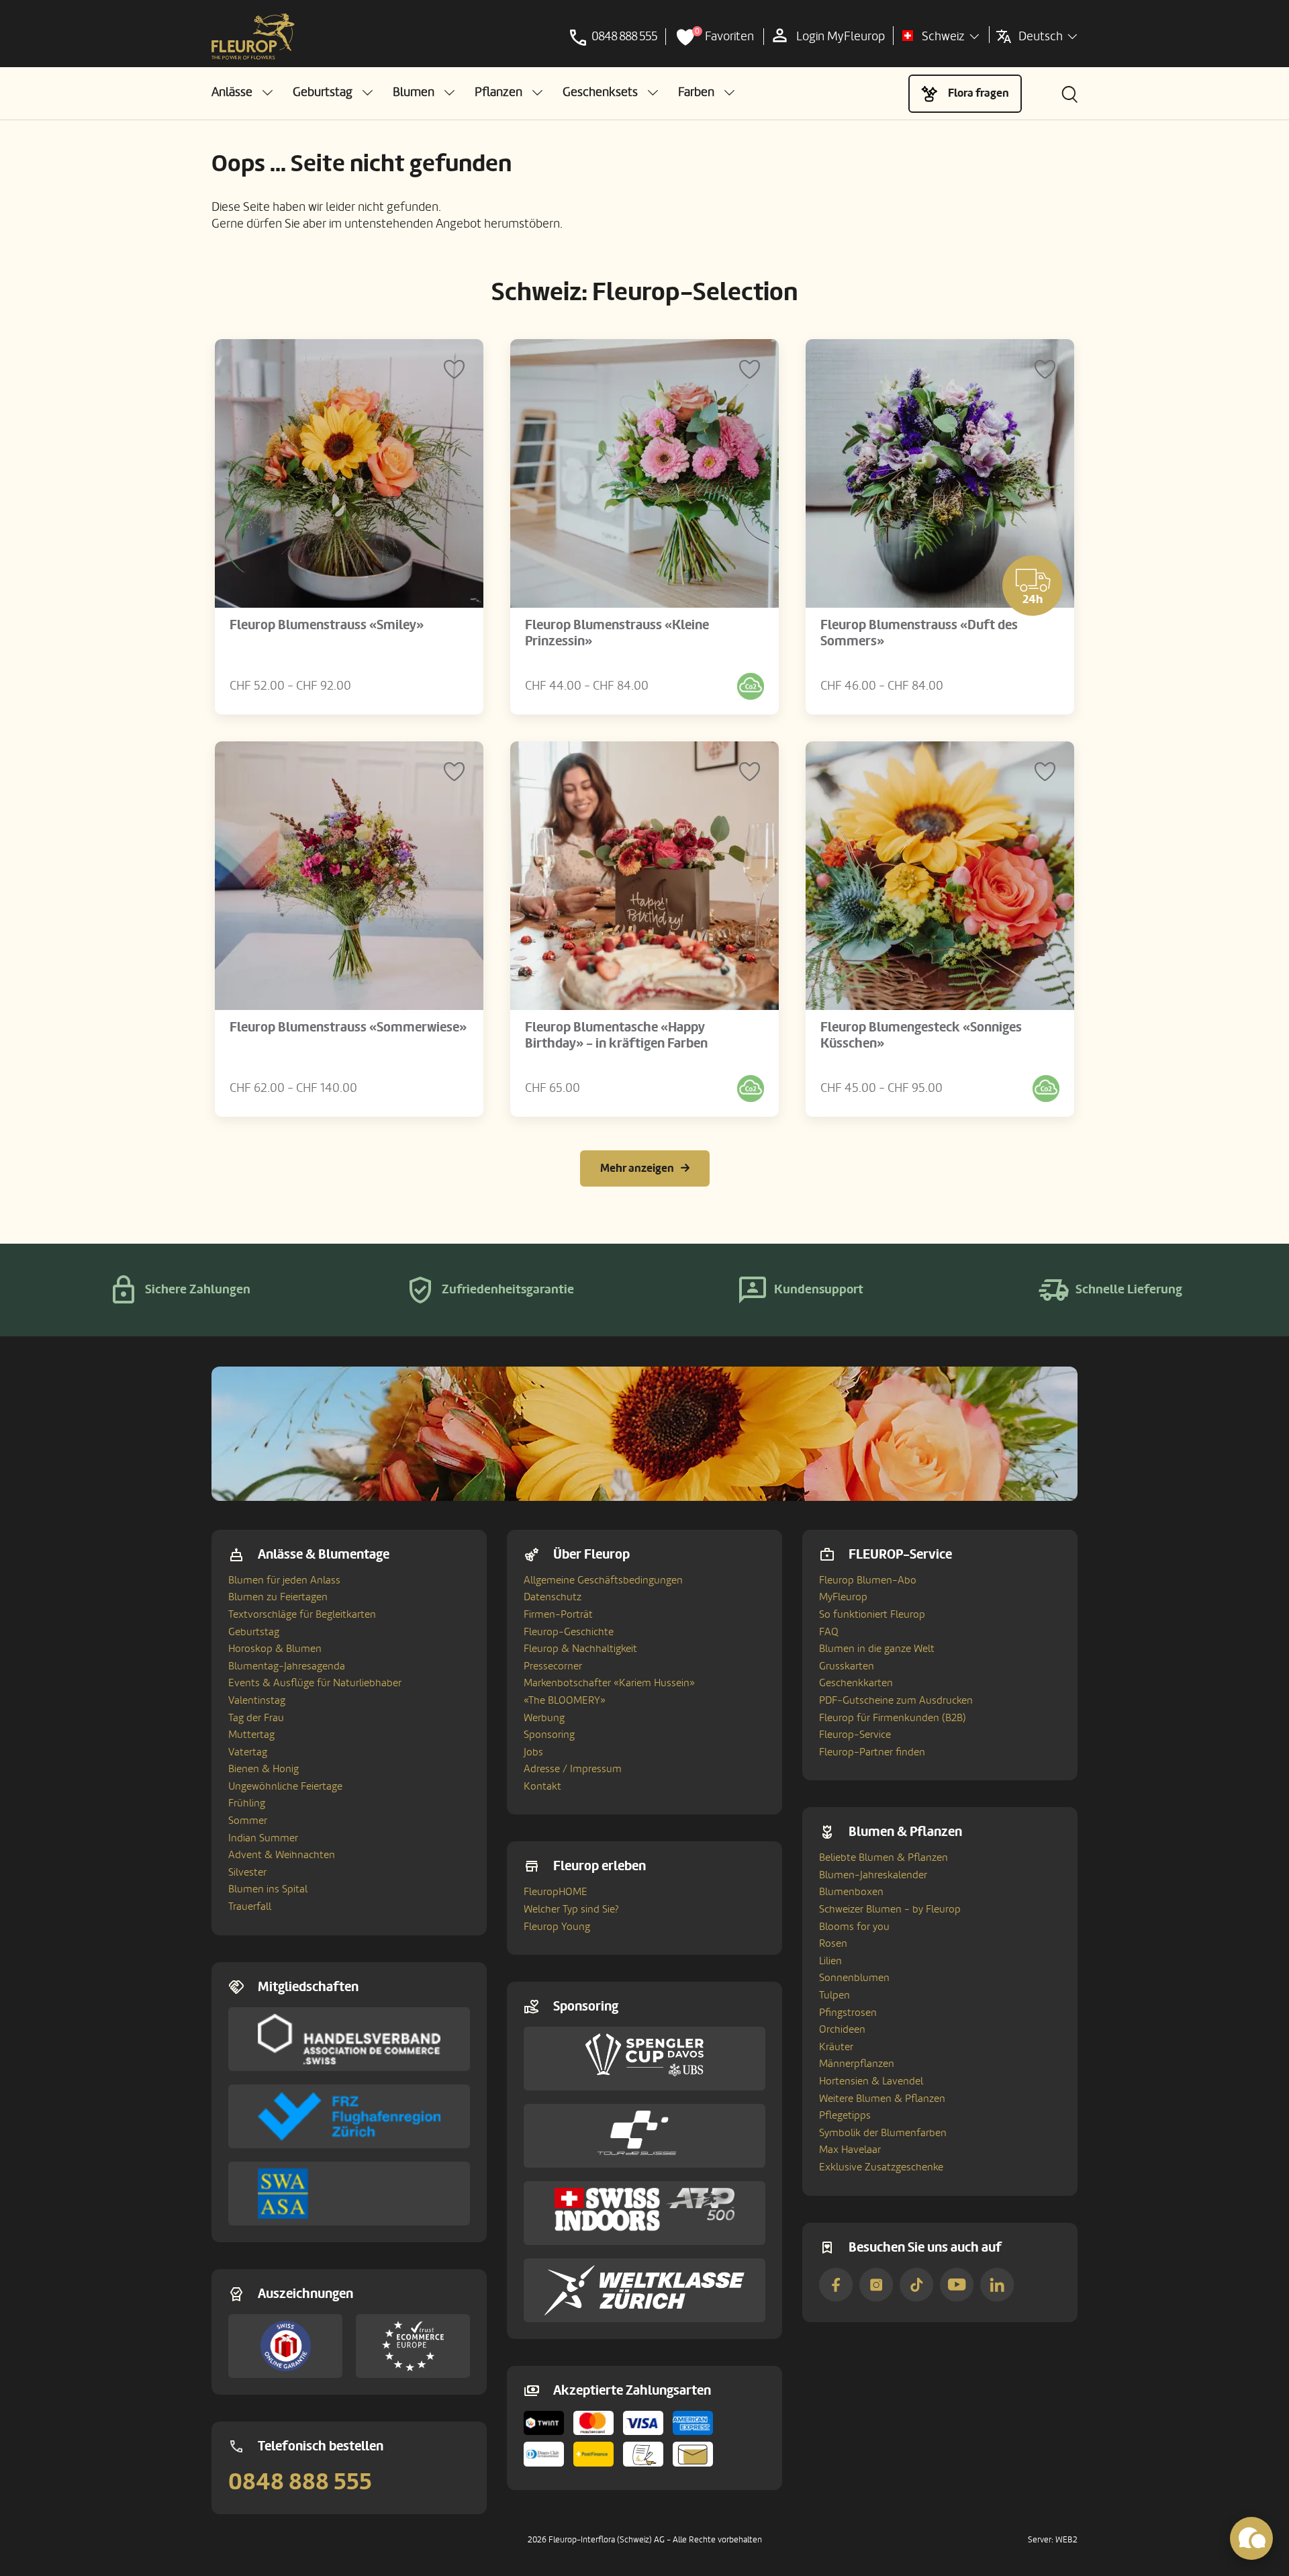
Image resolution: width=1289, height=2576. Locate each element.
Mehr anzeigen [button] (637, 1168)
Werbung (544, 1718)
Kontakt (542, 1786)
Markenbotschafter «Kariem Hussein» (609, 1683)
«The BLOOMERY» (565, 1700)
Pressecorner (553, 1666)
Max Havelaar (850, 2150)
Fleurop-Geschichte (569, 1632)
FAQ (829, 1632)
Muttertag (251, 1735)
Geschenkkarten (856, 1683)
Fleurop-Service (855, 1735)
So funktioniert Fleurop (872, 1614)
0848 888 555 (300, 2482)
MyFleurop (843, 1597)
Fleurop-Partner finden (872, 1752)
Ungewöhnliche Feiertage (285, 1786)
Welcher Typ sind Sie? (571, 1909)
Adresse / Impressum (573, 1769)
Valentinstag (257, 1700)
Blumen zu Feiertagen (278, 1597)
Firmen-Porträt (558, 1614)
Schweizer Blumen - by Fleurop (890, 1909)
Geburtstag (254, 1632)
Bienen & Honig (264, 1769)
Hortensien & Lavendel (871, 2081)
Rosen (833, 1943)
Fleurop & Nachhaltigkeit (580, 1649)
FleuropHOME (556, 1892)
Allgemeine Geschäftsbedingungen (603, 1580)
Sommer (248, 1821)
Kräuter (836, 2047)
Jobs (533, 1752)
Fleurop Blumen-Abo (868, 1580)
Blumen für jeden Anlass (284, 1580)
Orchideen (842, 2029)
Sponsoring (549, 1735)
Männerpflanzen (857, 2064)
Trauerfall (250, 1906)
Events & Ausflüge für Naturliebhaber (315, 1683)
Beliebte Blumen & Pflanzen (884, 1857)
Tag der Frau (256, 1718)
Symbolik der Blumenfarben (883, 2133)
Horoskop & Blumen (275, 1649)
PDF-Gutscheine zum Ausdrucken (896, 1700)
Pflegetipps (845, 2115)
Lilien (830, 1961)
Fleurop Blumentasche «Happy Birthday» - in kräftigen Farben (616, 1036)
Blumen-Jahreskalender (873, 1875)
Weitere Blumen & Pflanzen (882, 2099)
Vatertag (248, 1752)
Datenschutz (553, 1597)
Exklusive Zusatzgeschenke (881, 2167)
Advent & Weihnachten (282, 1855)
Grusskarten (847, 1666)
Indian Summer (263, 1838)
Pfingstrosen (848, 2013)
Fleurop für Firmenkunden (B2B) (893, 1718)
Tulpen (834, 1995)
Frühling (247, 1803)
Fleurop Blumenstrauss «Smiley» (327, 625)
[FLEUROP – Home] (253, 37)
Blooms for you (854, 1927)
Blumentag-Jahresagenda (287, 1666)
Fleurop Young (557, 1927)
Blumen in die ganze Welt (877, 1649)
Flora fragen (978, 93)
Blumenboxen (851, 1892)
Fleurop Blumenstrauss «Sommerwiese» (348, 1027)
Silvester (247, 1872)
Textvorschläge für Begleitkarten (302, 1614)
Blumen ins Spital (268, 1889)
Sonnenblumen (854, 1978)
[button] (242, 92)
